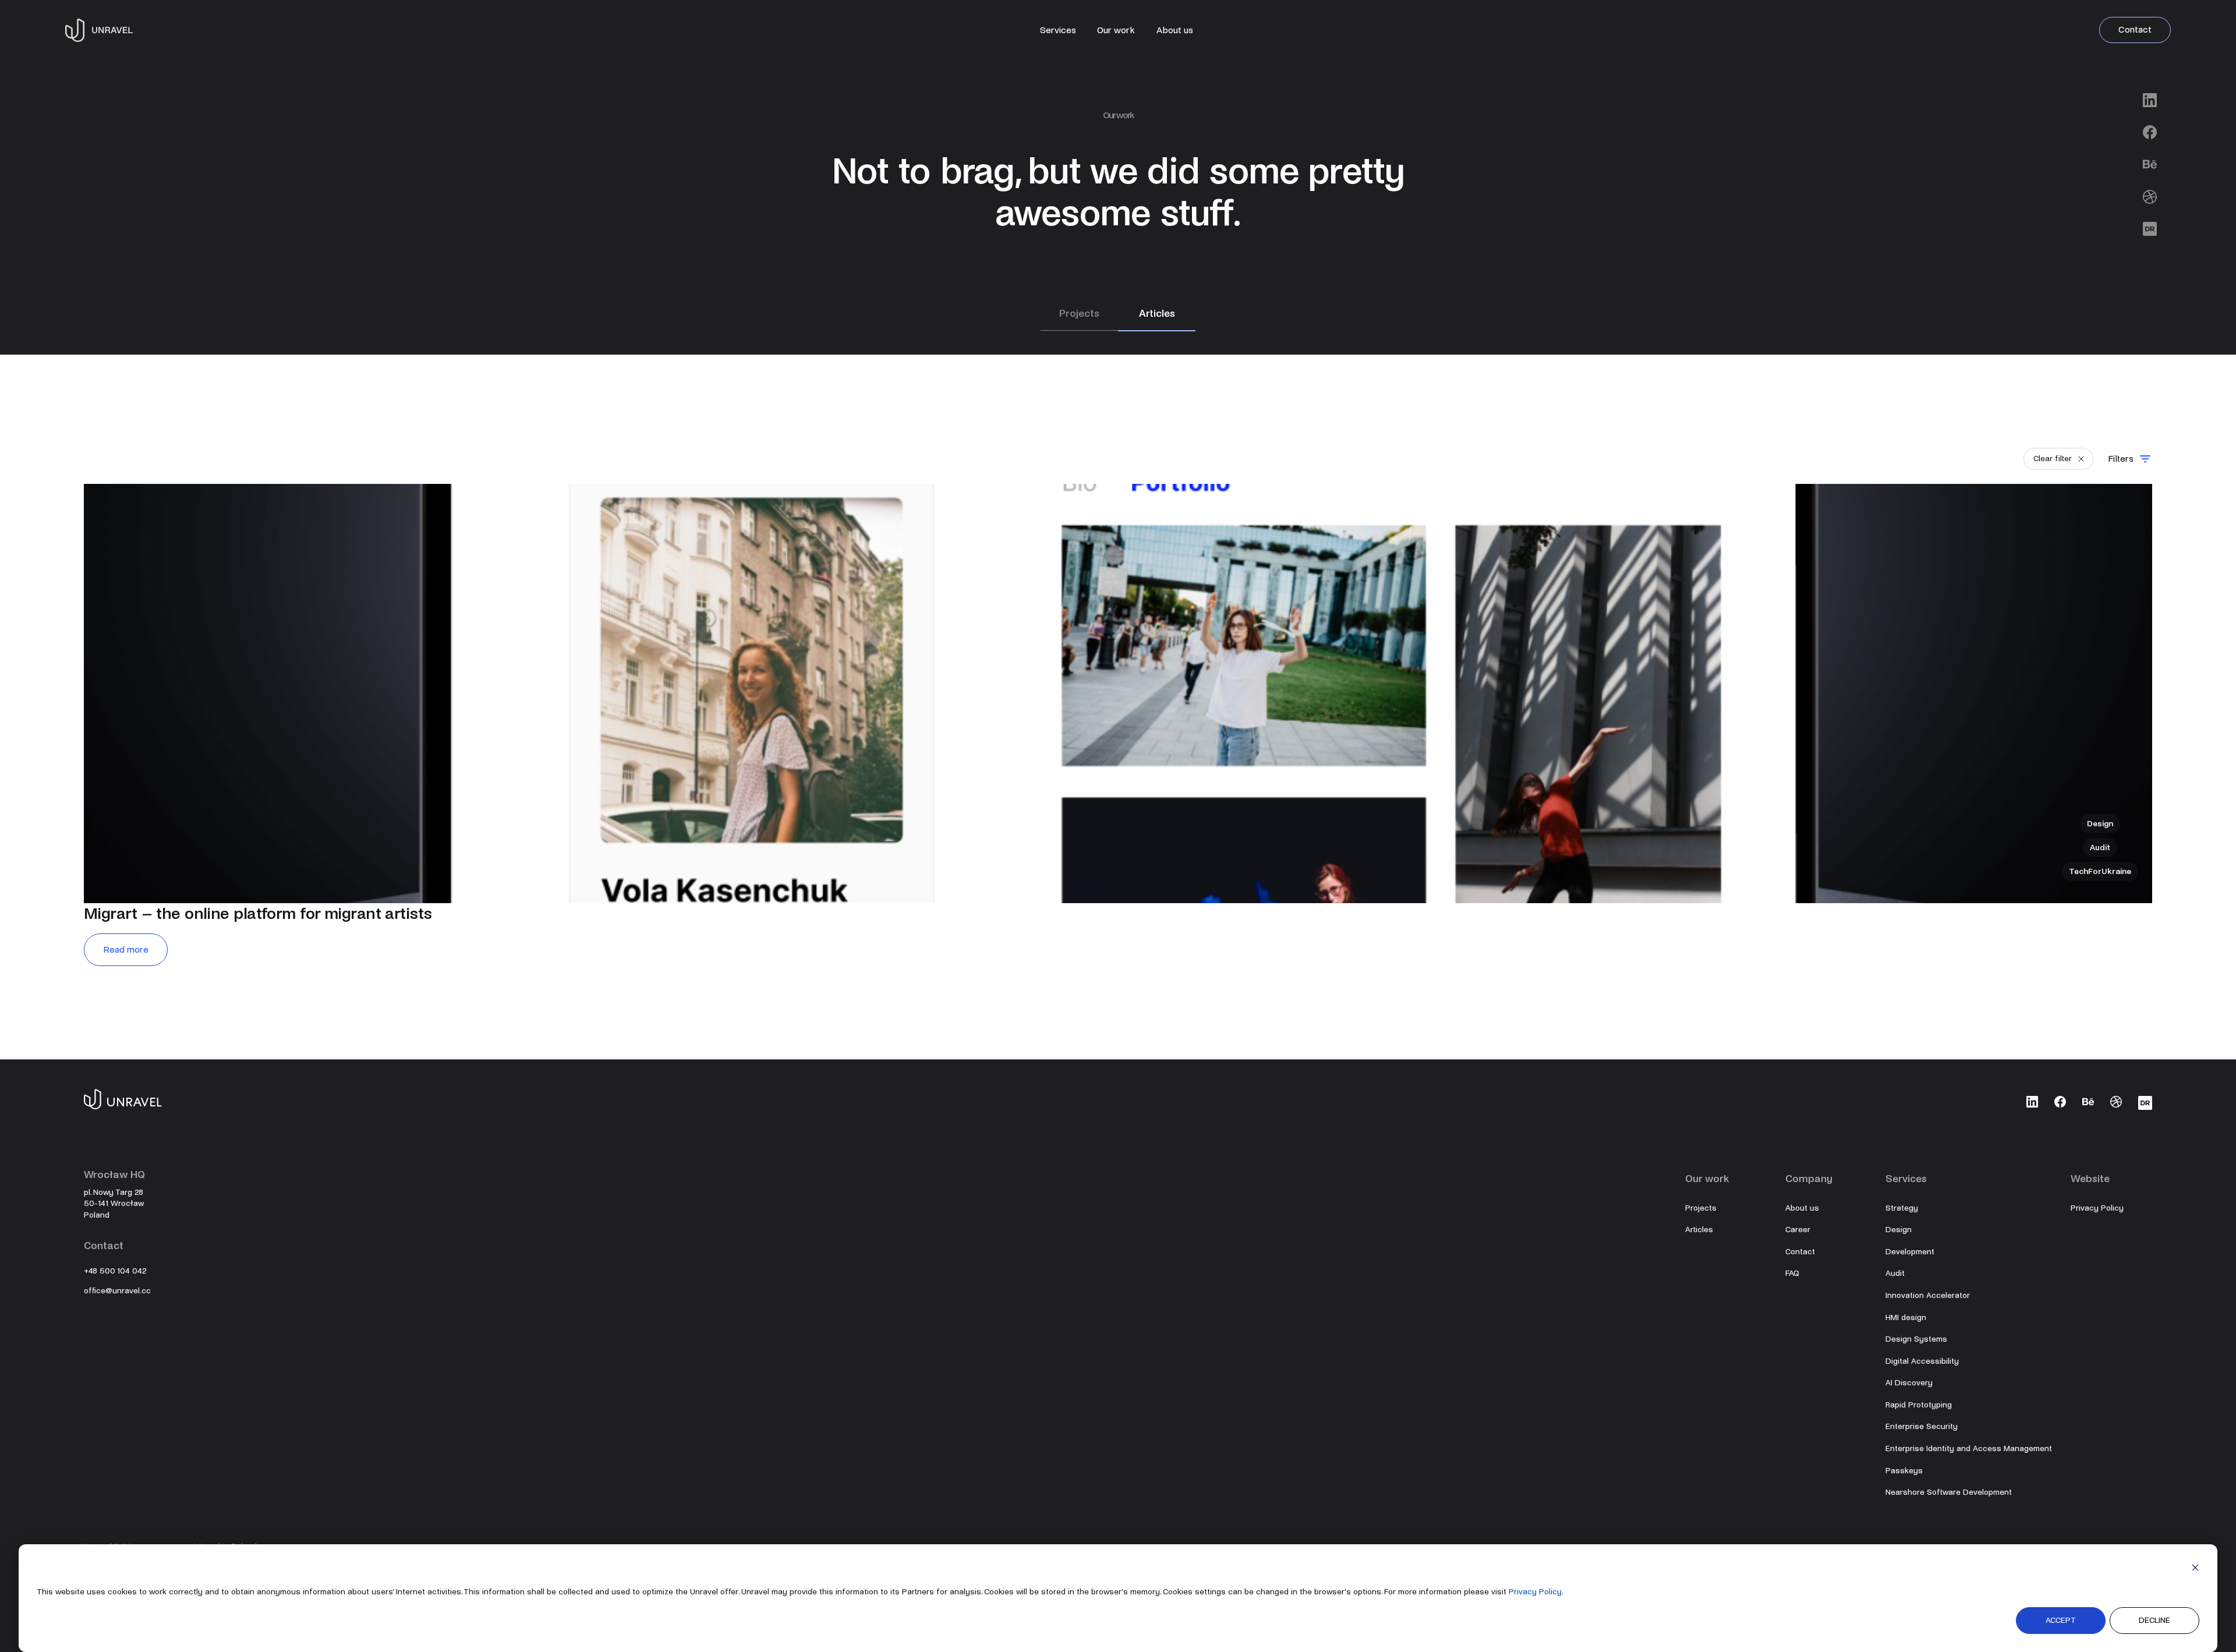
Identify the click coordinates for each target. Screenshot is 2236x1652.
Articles (1699, 1230)
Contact (2135, 29)
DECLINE (2154, 1620)
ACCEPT (2061, 1620)
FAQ (1792, 1273)
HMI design (1906, 1317)
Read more (126, 949)
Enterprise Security (1922, 1426)
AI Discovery (1909, 1383)
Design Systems (1916, 1339)
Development (1910, 1252)
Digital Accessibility (1922, 1361)
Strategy (1902, 1208)
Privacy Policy (1535, 1592)
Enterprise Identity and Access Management (1969, 1448)
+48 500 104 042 (115, 1271)
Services (1058, 30)
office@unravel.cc (117, 1291)
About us (1175, 30)
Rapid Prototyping (1919, 1405)
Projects (1701, 1208)
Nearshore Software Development (1949, 1492)
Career (1798, 1230)
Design (1899, 1230)
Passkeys (1904, 1471)
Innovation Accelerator (1928, 1295)
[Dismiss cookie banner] (2195, 1570)
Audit (1895, 1273)
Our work (1116, 30)
